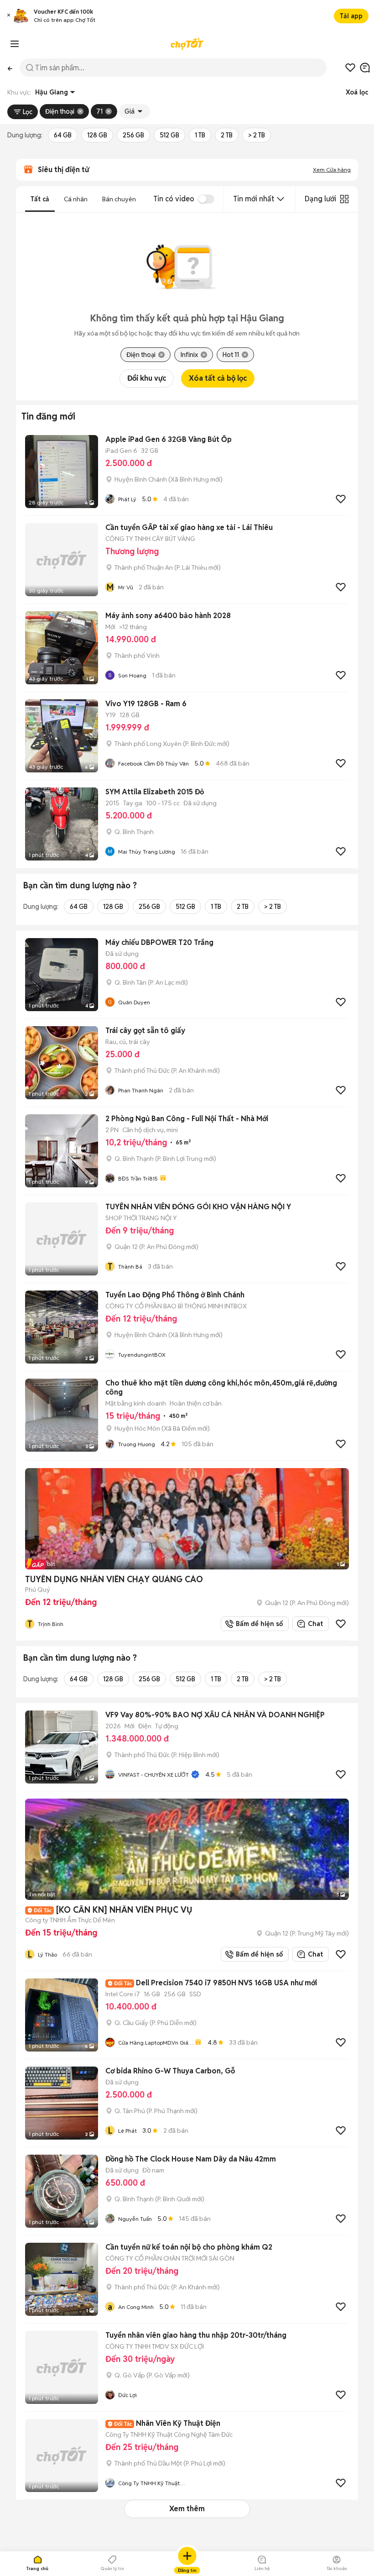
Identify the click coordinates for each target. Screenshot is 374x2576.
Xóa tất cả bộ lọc (218, 378)
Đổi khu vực (147, 378)
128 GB (97, 135)
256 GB (133, 135)
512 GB (169, 135)
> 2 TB (257, 135)
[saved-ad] (350, 68)
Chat (315, 1624)
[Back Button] (10, 68)
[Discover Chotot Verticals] (15, 44)
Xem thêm (187, 2509)
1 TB (200, 135)
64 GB (63, 135)
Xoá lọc (357, 92)
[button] (9, 16)
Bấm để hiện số (257, 1624)
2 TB (227, 135)
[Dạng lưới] (344, 199)
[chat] (365, 68)
